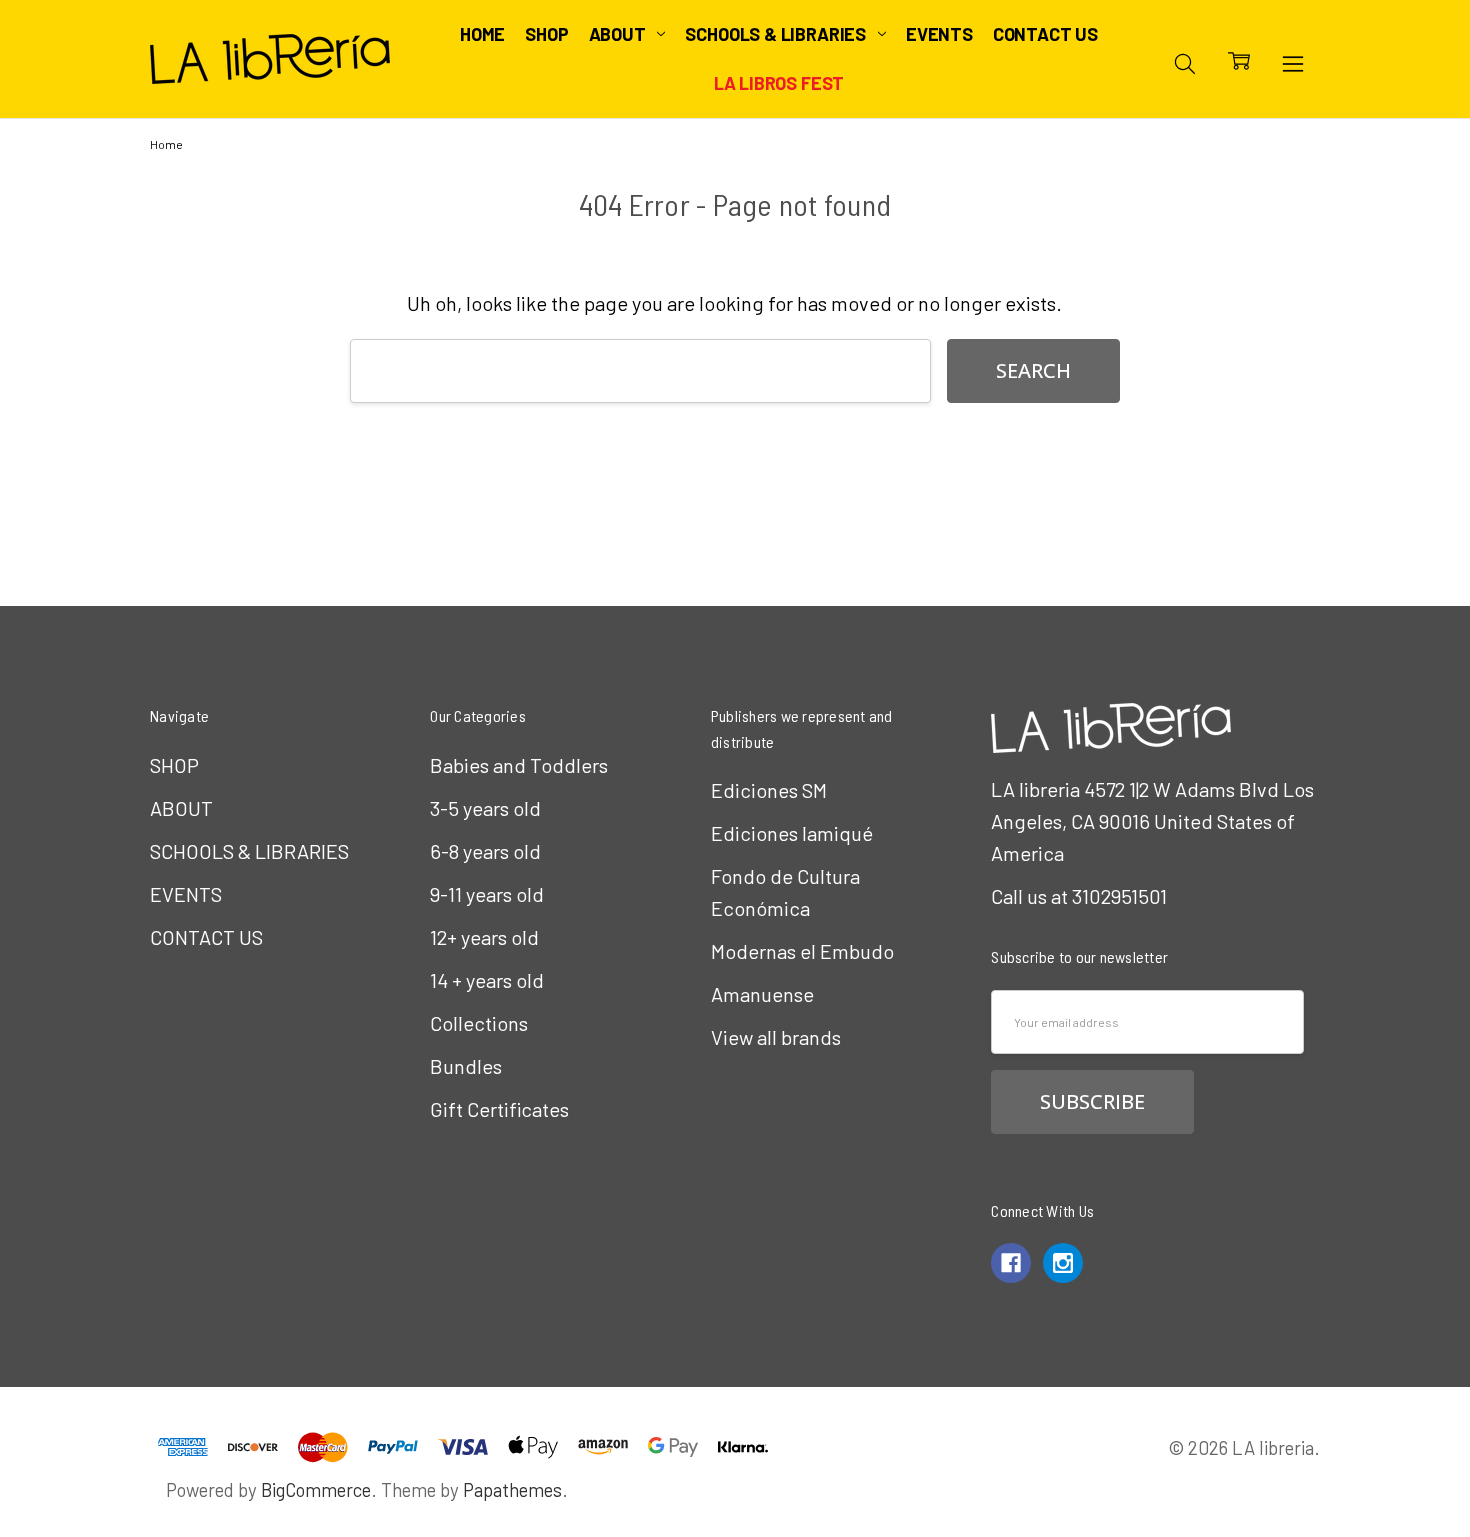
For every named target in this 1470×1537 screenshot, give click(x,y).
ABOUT (619, 34)
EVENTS (939, 34)
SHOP (546, 34)
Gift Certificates (499, 1109)
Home (482, 34)
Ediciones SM (769, 790)
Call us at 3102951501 (1079, 896)
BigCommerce (316, 1489)
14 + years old (487, 980)
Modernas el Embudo (802, 951)
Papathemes (512, 1489)
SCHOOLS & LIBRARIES (777, 34)
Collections (479, 1023)
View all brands (776, 1037)
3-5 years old (485, 808)
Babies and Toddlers (519, 765)
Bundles (466, 1066)
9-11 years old (487, 894)
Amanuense (762, 994)
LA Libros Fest (779, 83)
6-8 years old (485, 851)
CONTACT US (1045, 34)
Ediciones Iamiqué (792, 833)
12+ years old (484, 937)
